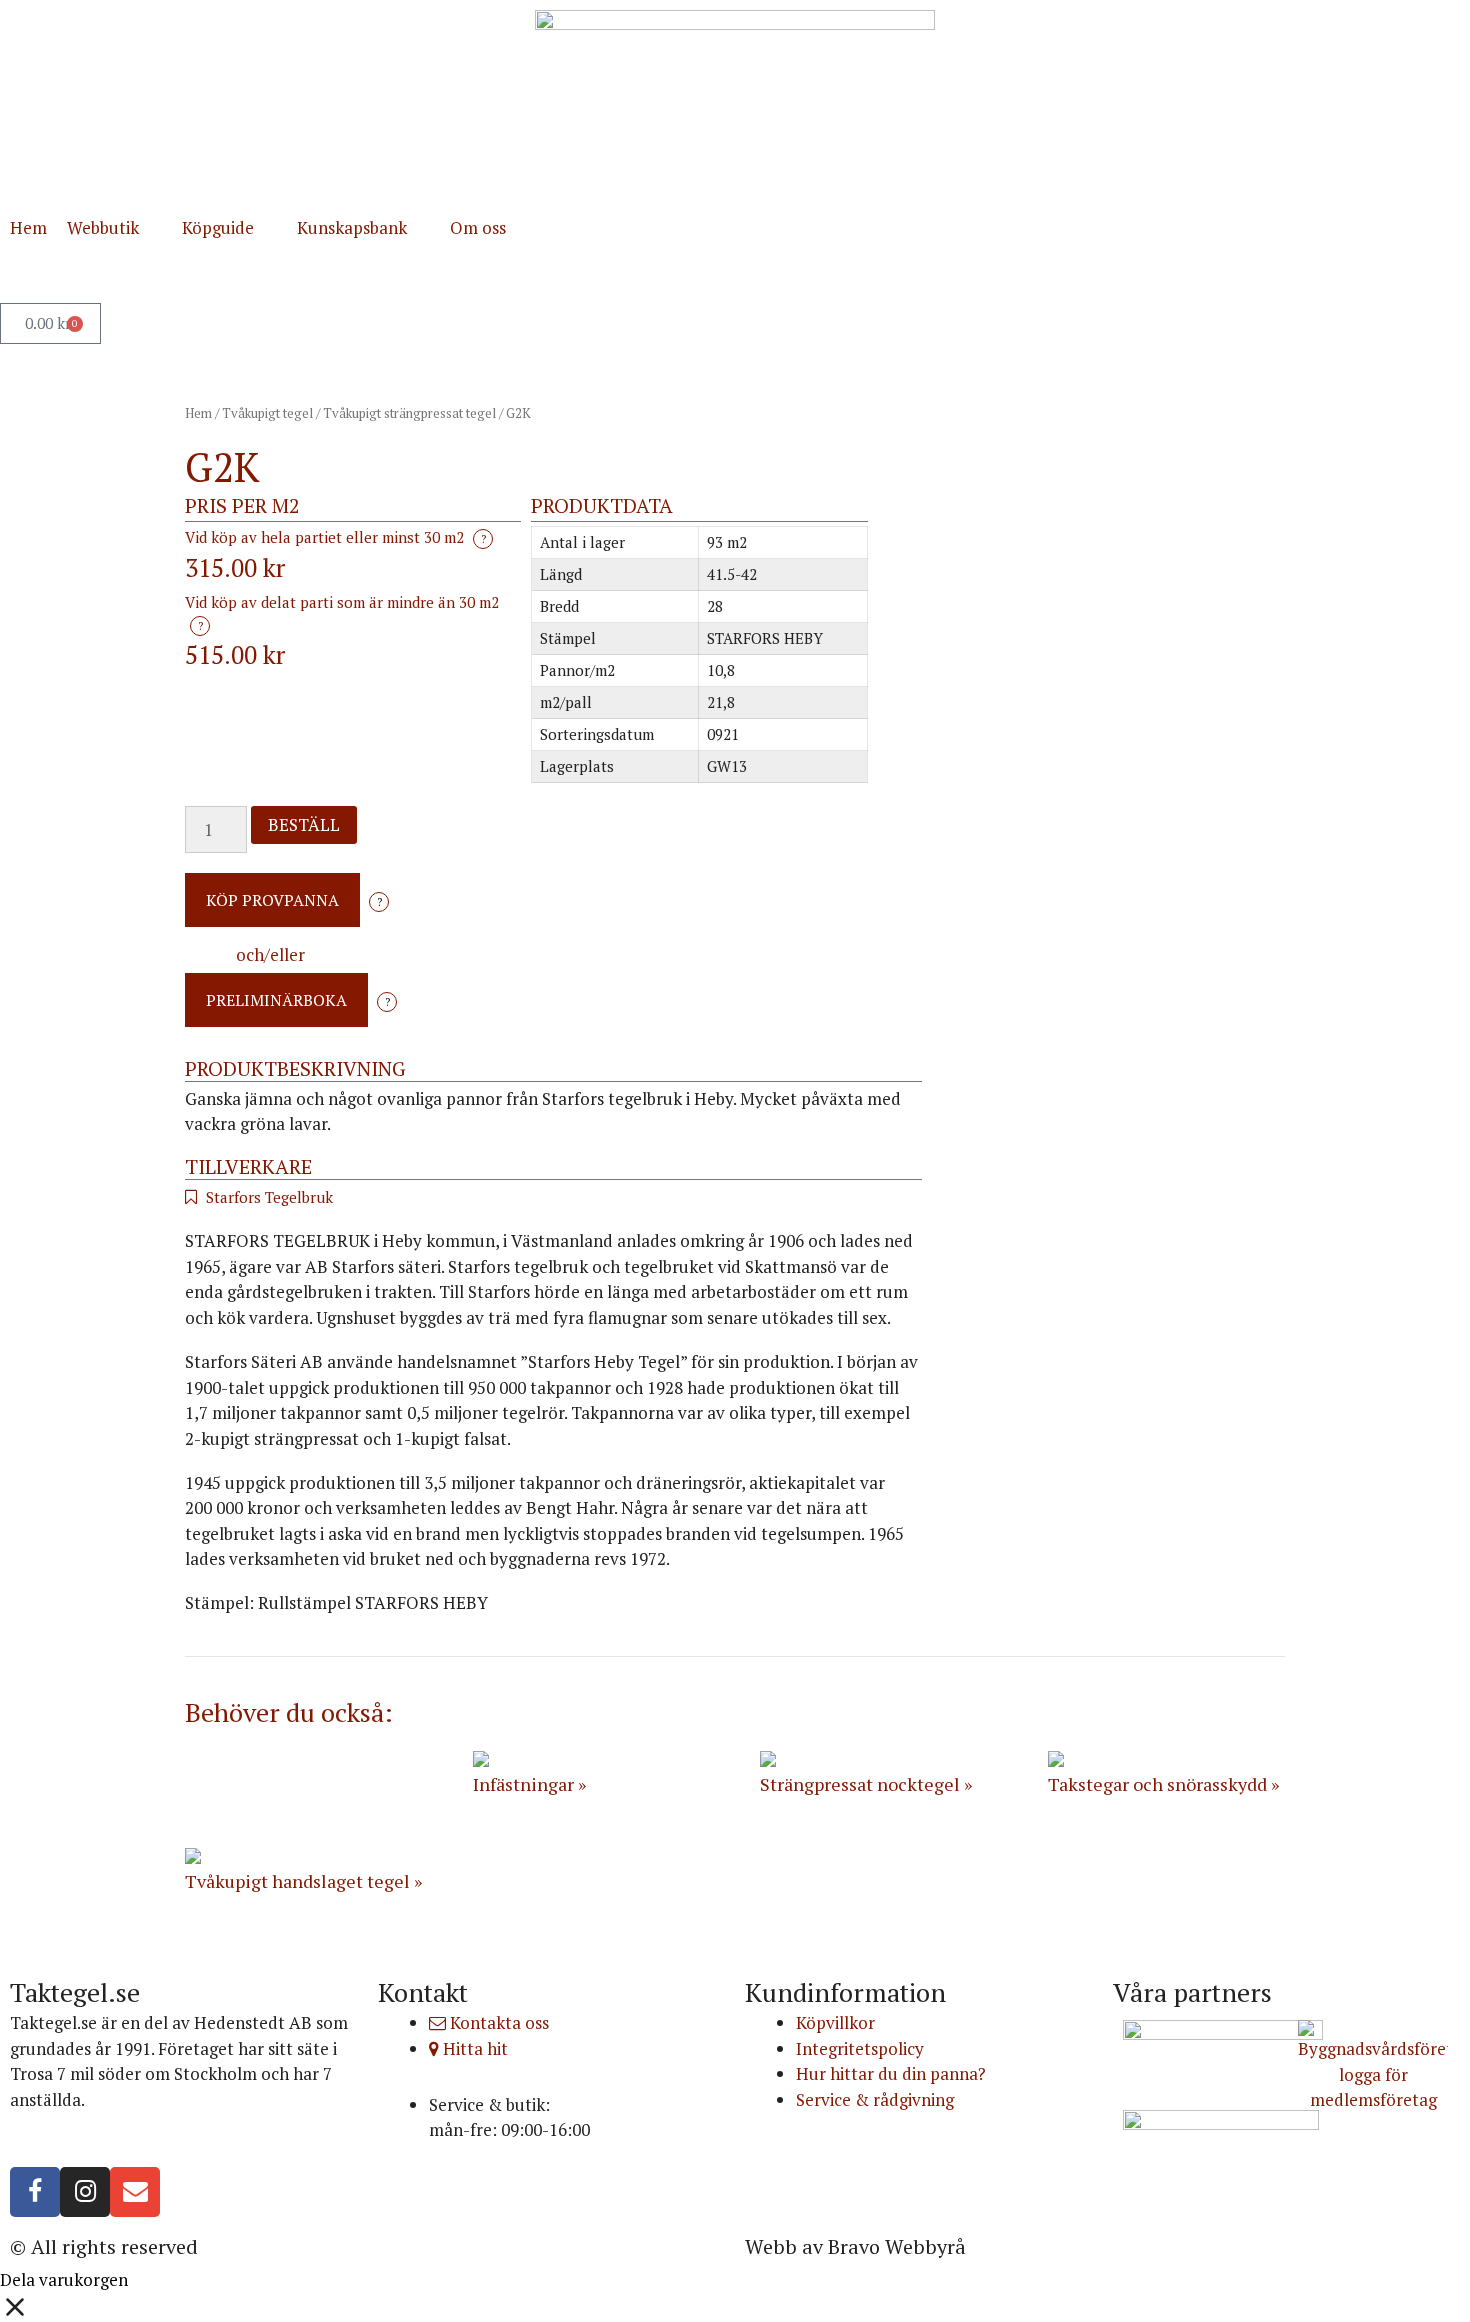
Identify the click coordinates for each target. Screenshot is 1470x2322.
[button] (114, 228)
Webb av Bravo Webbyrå (855, 2246)
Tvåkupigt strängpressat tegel (409, 413)
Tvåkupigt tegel (267, 413)
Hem (198, 413)
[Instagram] (85, 2192)
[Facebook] (35, 2192)
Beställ (304, 824)
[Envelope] (135, 2192)
